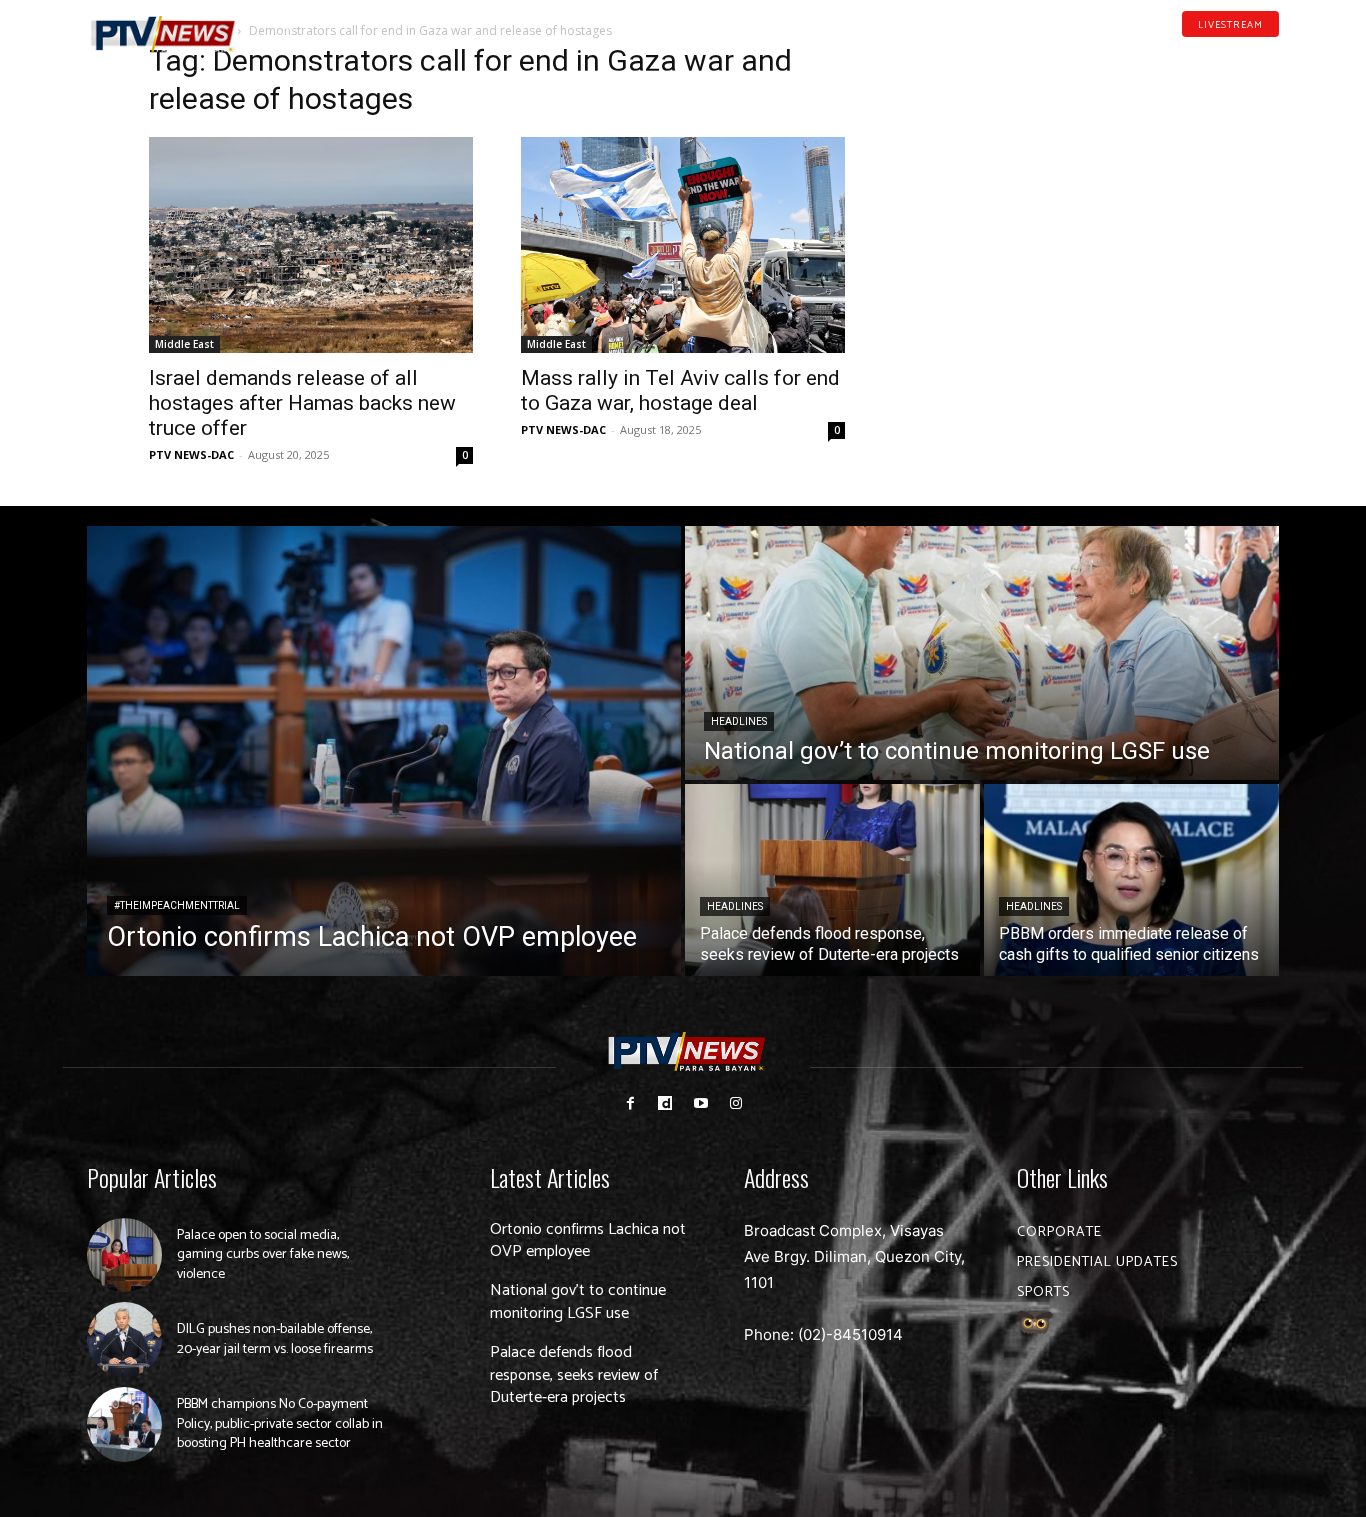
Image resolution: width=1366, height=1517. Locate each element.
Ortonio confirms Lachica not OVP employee (588, 1240)
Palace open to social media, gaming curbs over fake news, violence (263, 1255)
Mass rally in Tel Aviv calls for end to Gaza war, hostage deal (680, 390)
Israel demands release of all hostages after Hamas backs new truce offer (302, 403)
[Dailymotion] (1209, 54)
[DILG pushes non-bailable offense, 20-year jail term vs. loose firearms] (124, 1339)
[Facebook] (1178, 54)
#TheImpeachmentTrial (177, 905)
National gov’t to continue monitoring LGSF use (578, 1301)
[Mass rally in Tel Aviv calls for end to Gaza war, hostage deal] (683, 245)
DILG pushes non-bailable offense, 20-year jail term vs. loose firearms (275, 1339)
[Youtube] (1241, 54)
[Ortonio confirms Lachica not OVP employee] (384, 751)
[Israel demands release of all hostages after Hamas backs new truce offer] (311, 245)
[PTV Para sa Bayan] (163, 34)
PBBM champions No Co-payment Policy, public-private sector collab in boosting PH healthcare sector (280, 1424)
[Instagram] (735, 1103)
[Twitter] (1272, 54)
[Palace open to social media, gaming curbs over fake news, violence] (124, 1255)
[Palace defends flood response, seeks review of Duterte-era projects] (832, 880)
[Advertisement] (1055, 176)
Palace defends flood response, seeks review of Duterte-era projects (574, 1375)
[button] (288, 24)
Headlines (739, 721)
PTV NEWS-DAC (191, 454)
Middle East (184, 344)
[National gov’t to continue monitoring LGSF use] (982, 653)
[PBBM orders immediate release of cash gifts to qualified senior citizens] (1131, 880)
